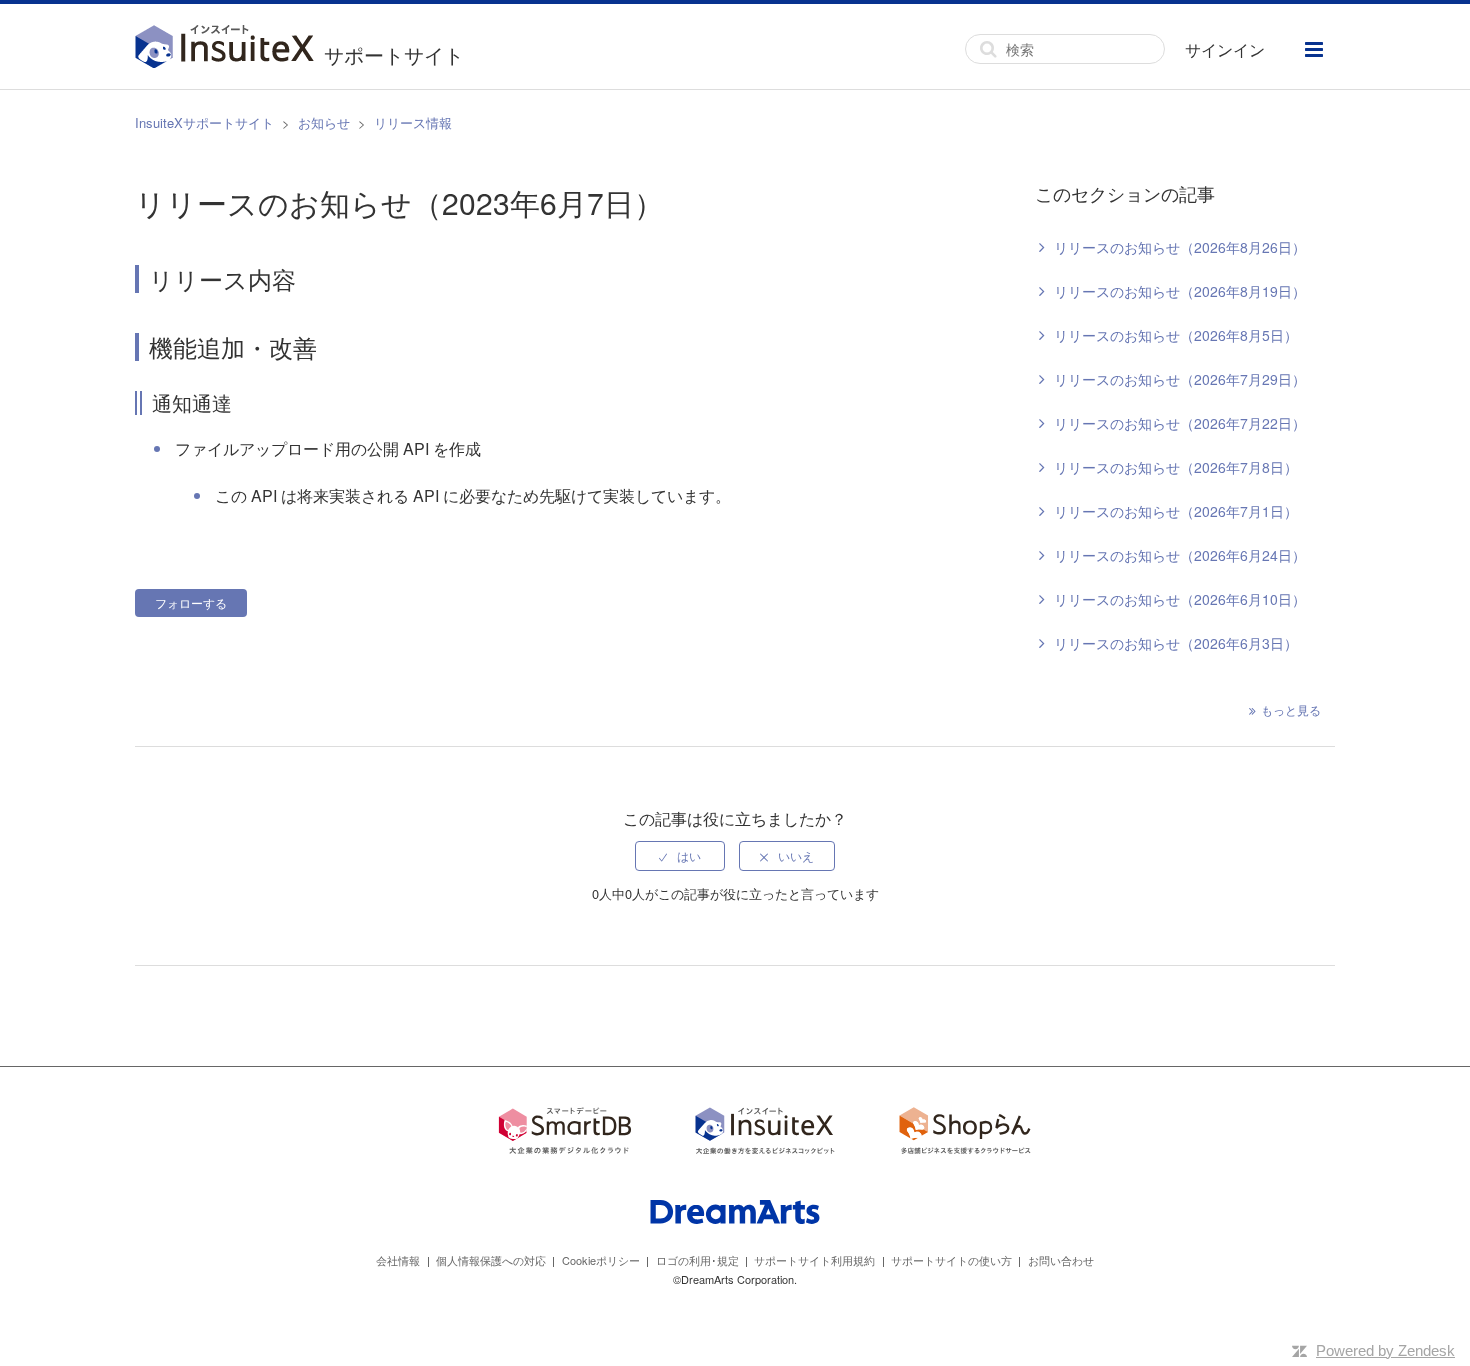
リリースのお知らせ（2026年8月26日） (1180, 247)
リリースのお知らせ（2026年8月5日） (1176, 335)
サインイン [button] (1225, 49)
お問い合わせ (1061, 1260)
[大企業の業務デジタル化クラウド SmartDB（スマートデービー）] (565, 1133)
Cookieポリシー (601, 1260)
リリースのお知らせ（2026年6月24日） (1180, 555)
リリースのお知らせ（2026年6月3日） (1176, 643)
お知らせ (324, 122)
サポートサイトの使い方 (951, 1260)
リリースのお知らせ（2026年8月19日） (1180, 291)
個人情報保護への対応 (491, 1260)
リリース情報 (413, 122)
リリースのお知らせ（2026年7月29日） (1180, 379)
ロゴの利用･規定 (697, 1260)
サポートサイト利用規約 (814, 1260)
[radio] (680, 856)
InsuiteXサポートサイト (204, 122)
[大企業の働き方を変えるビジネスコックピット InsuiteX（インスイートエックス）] (765, 1133)
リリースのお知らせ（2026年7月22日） (1180, 423)
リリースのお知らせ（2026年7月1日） (1176, 511)
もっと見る (1291, 709)
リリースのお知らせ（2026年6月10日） (1180, 599)
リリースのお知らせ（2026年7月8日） (1176, 467)
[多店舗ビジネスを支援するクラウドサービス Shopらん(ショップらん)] (965, 1133)
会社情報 (398, 1260)
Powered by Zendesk (1385, 1350)
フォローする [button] (191, 602)
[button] (1314, 49)
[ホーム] (229, 49)
